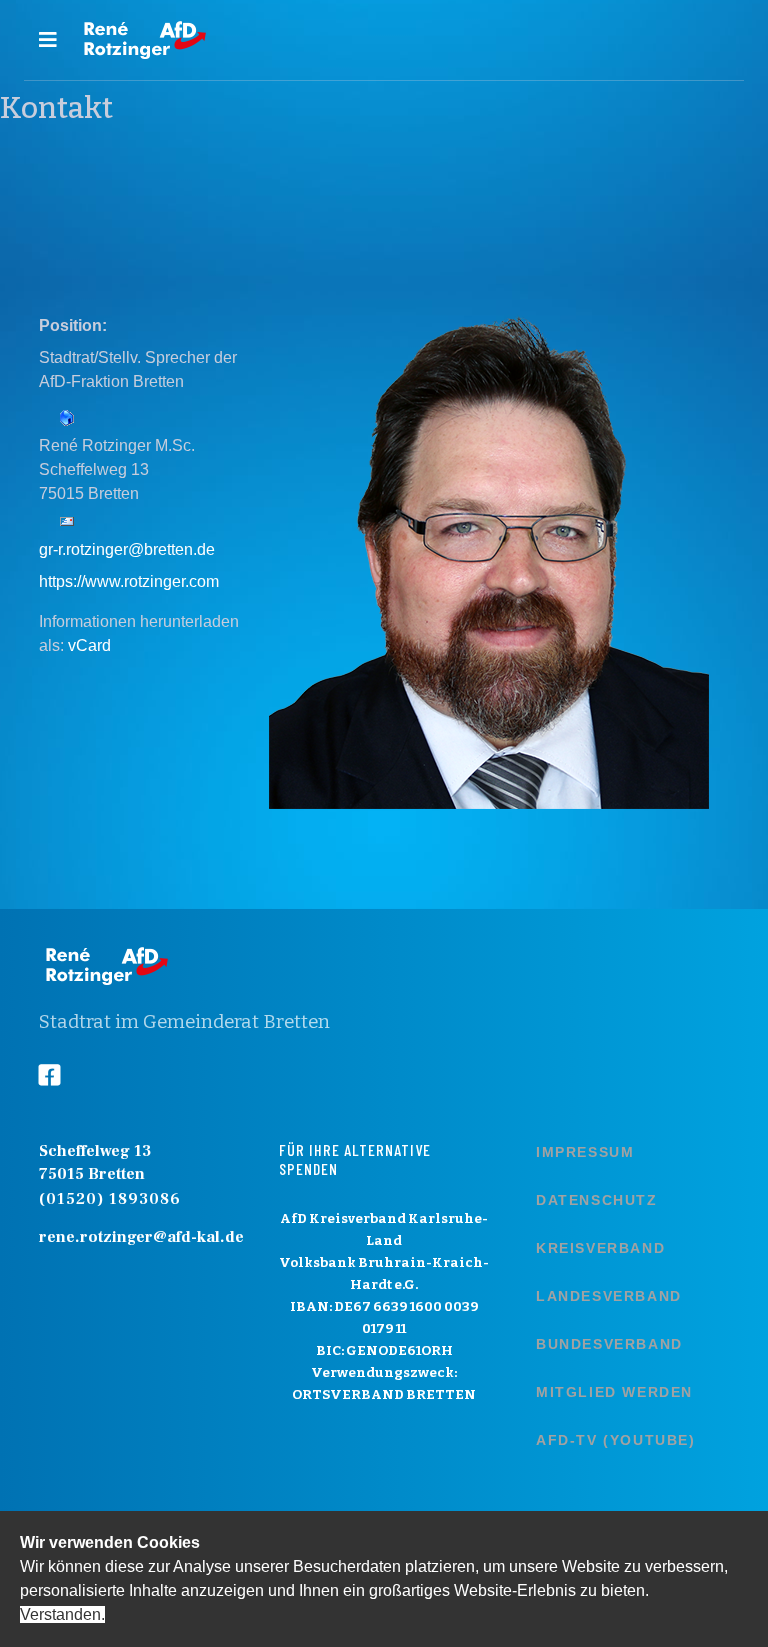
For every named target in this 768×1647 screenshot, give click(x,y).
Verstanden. (62, 1614)
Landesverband (609, 1296)
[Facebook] (65, 1076)
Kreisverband (600, 1248)
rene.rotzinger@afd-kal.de (141, 1237)
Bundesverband (609, 1344)
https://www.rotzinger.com (129, 581)
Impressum (585, 1152)
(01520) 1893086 (110, 1199)
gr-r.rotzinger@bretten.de (127, 549)
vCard (89, 645)
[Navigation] (48, 40)
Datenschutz (597, 1200)
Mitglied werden (614, 1392)
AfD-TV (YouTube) (616, 1440)
